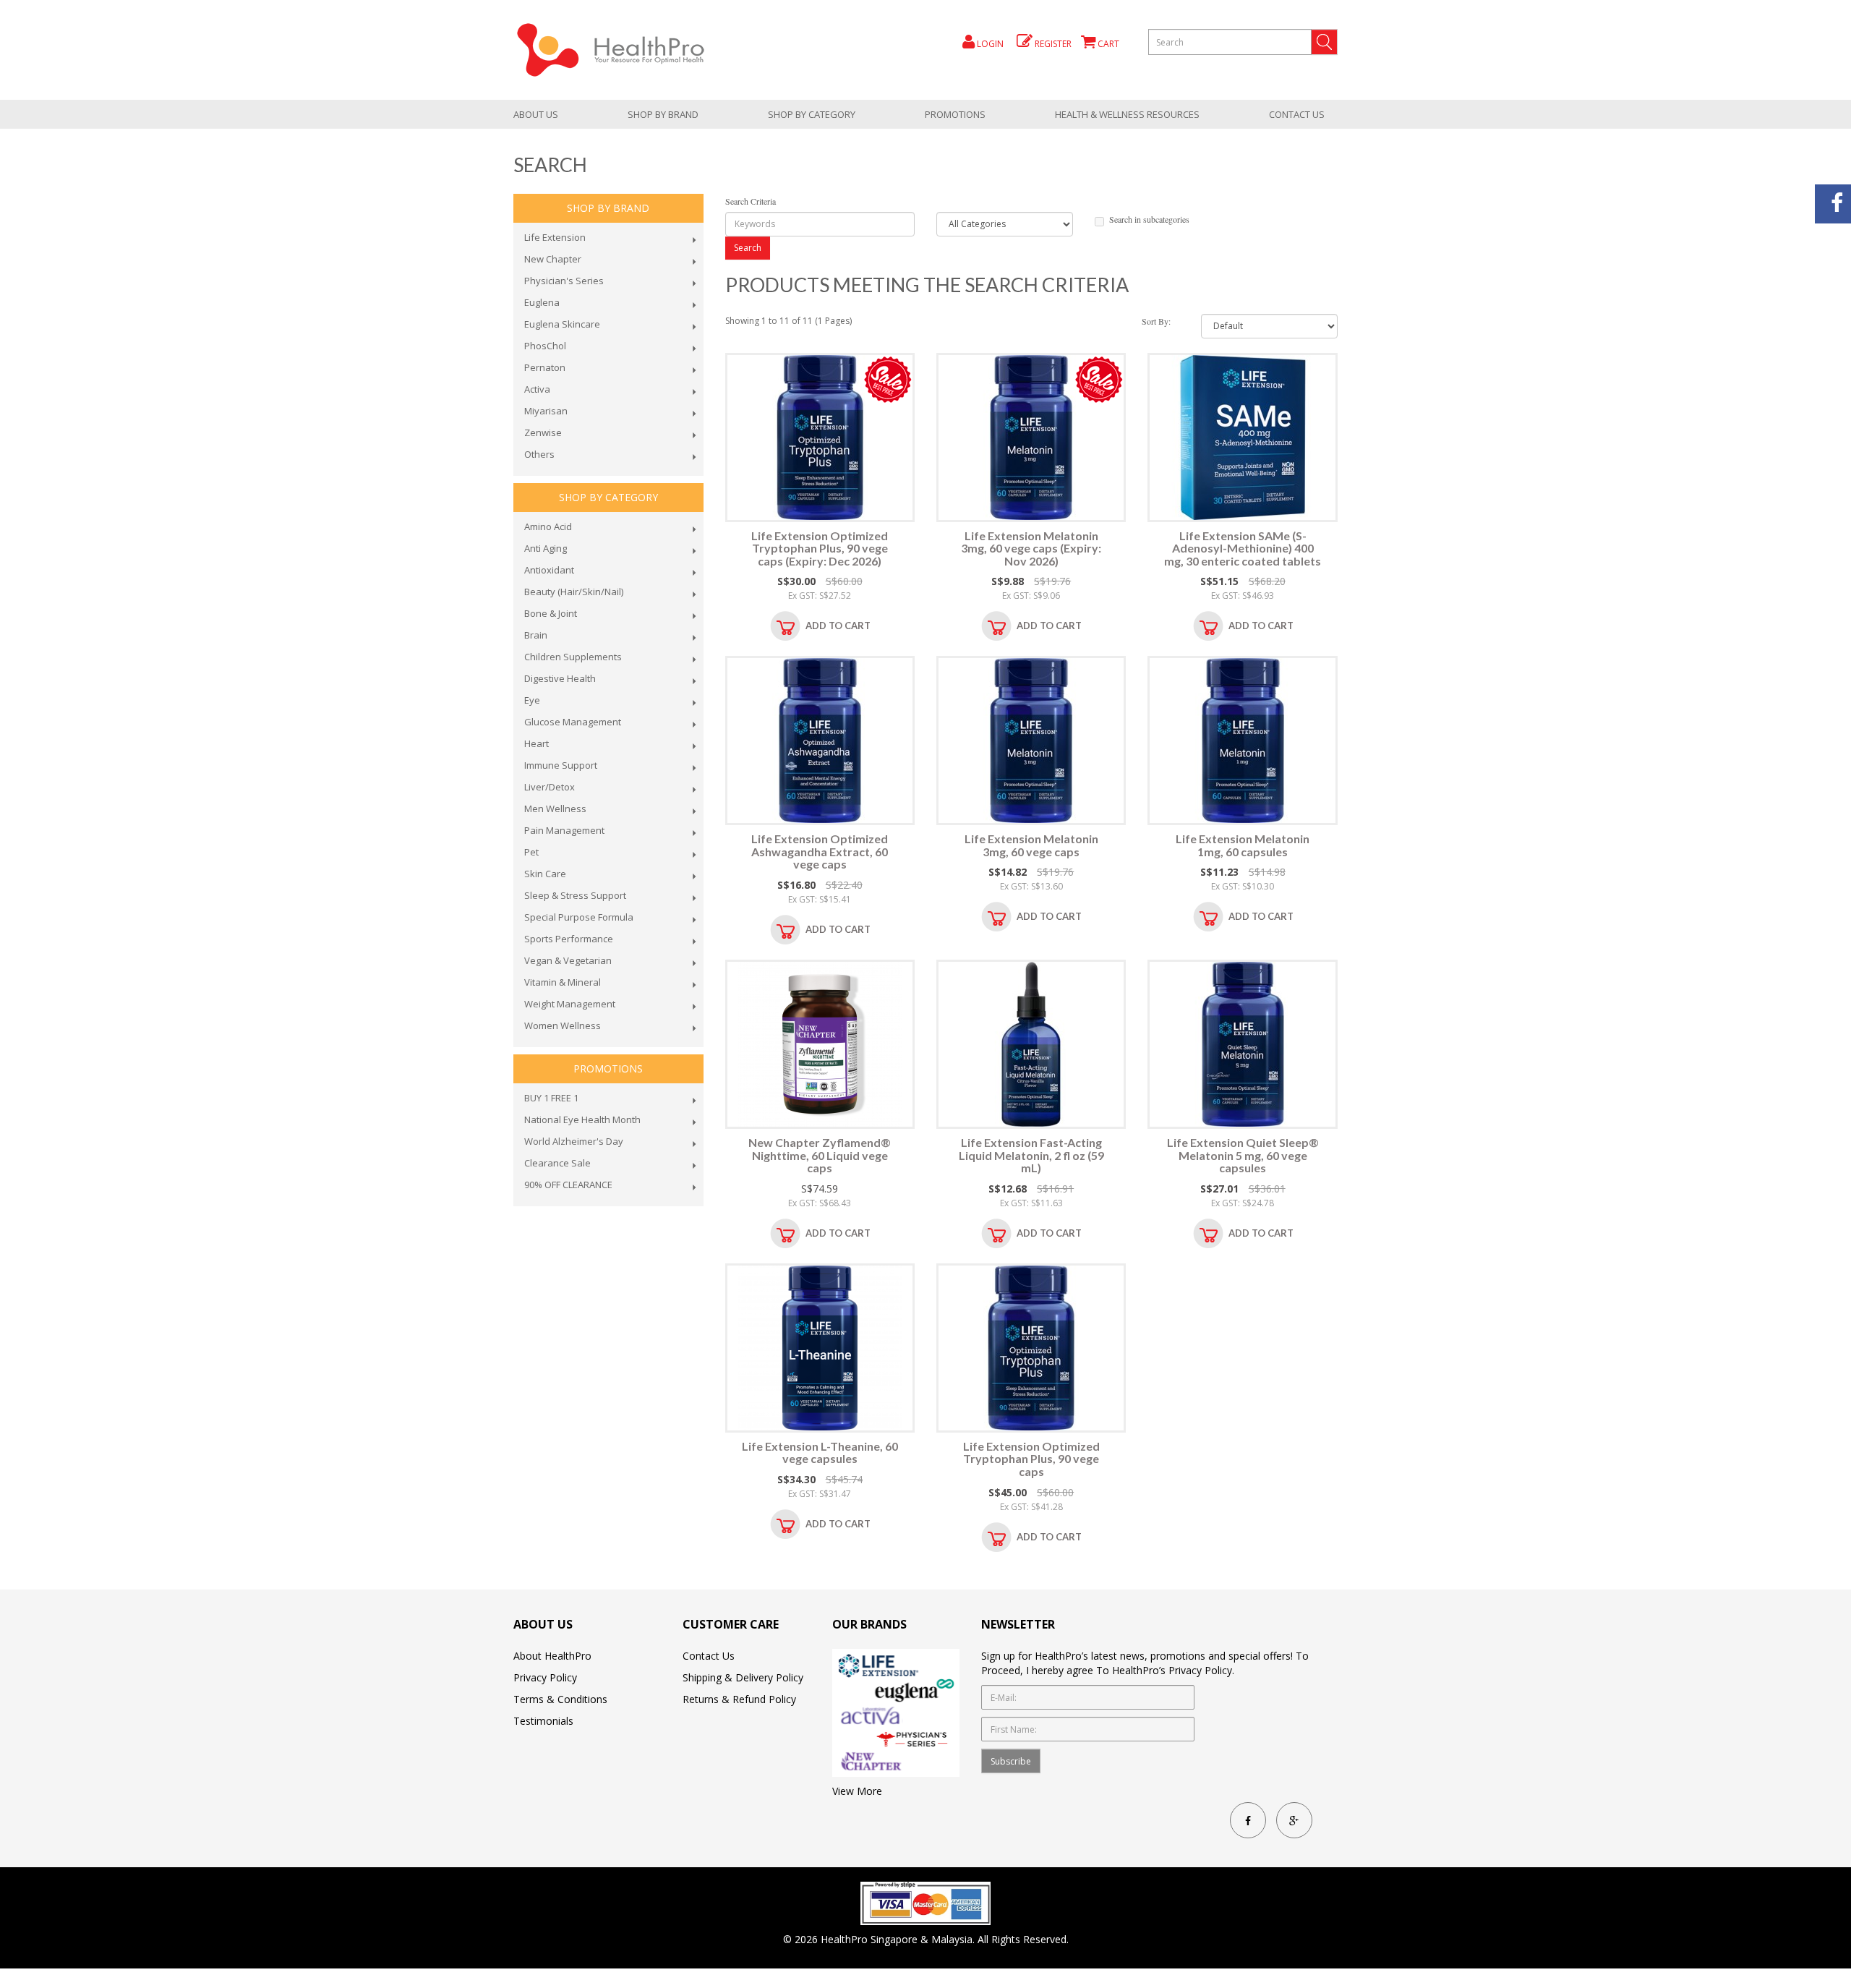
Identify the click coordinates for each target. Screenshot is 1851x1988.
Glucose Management (573, 722)
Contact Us (1297, 114)
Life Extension (555, 237)
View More (857, 1791)
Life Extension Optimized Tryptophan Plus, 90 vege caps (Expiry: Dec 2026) (820, 548)
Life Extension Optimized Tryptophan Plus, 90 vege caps (1031, 1459)
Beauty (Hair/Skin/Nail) (574, 592)
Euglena (542, 302)
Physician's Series (564, 281)
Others (539, 454)
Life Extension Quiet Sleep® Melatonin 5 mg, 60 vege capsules (1243, 1155)
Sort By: (1156, 321)
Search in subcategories (1149, 219)
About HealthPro (552, 1656)
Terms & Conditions (560, 1699)
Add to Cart (838, 626)
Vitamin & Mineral (563, 982)
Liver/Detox (550, 787)
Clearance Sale (557, 1163)
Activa (537, 389)
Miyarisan (546, 411)
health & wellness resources (1127, 114)
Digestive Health (560, 678)
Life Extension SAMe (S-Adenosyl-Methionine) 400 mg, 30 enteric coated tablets (1243, 548)
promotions (955, 114)
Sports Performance (569, 939)
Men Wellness (555, 809)
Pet (531, 852)
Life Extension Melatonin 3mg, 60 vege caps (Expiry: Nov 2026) (1031, 548)
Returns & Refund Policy (739, 1699)
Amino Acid (548, 526)
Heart (537, 743)
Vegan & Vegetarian (568, 960)
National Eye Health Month (582, 1119)
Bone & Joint (551, 613)
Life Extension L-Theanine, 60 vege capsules (820, 1452)
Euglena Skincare (562, 324)
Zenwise (543, 432)
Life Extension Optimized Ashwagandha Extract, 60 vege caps (820, 851)
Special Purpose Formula (579, 917)
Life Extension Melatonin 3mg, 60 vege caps (1031, 845)
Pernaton (545, 367)
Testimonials (543, 1721)
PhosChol (545, 346)
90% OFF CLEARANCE (568, 1185)
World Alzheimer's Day (574, 1141)
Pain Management (564, 830)
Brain (536, 635)
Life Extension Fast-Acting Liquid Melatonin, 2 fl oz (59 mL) (1031, 1155)
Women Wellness (563, 1025)
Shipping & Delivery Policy (743, 1677)
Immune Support (561, 765)
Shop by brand (663, 114)
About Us (536, 114)
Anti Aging (546, 548)
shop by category (812, 114)
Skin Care (545, 874)
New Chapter (553, 259)
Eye (532, 700)
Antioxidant (549, 570)
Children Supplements (573, 657)
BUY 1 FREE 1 (551, 1098)
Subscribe (1011, 1761)
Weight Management (570, 1004)
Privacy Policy (545, 1677)
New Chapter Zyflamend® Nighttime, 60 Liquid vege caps (820, 1155)
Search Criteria (751, 201)
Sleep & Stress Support (575, 895)
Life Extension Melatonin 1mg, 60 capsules (1243, 845)
